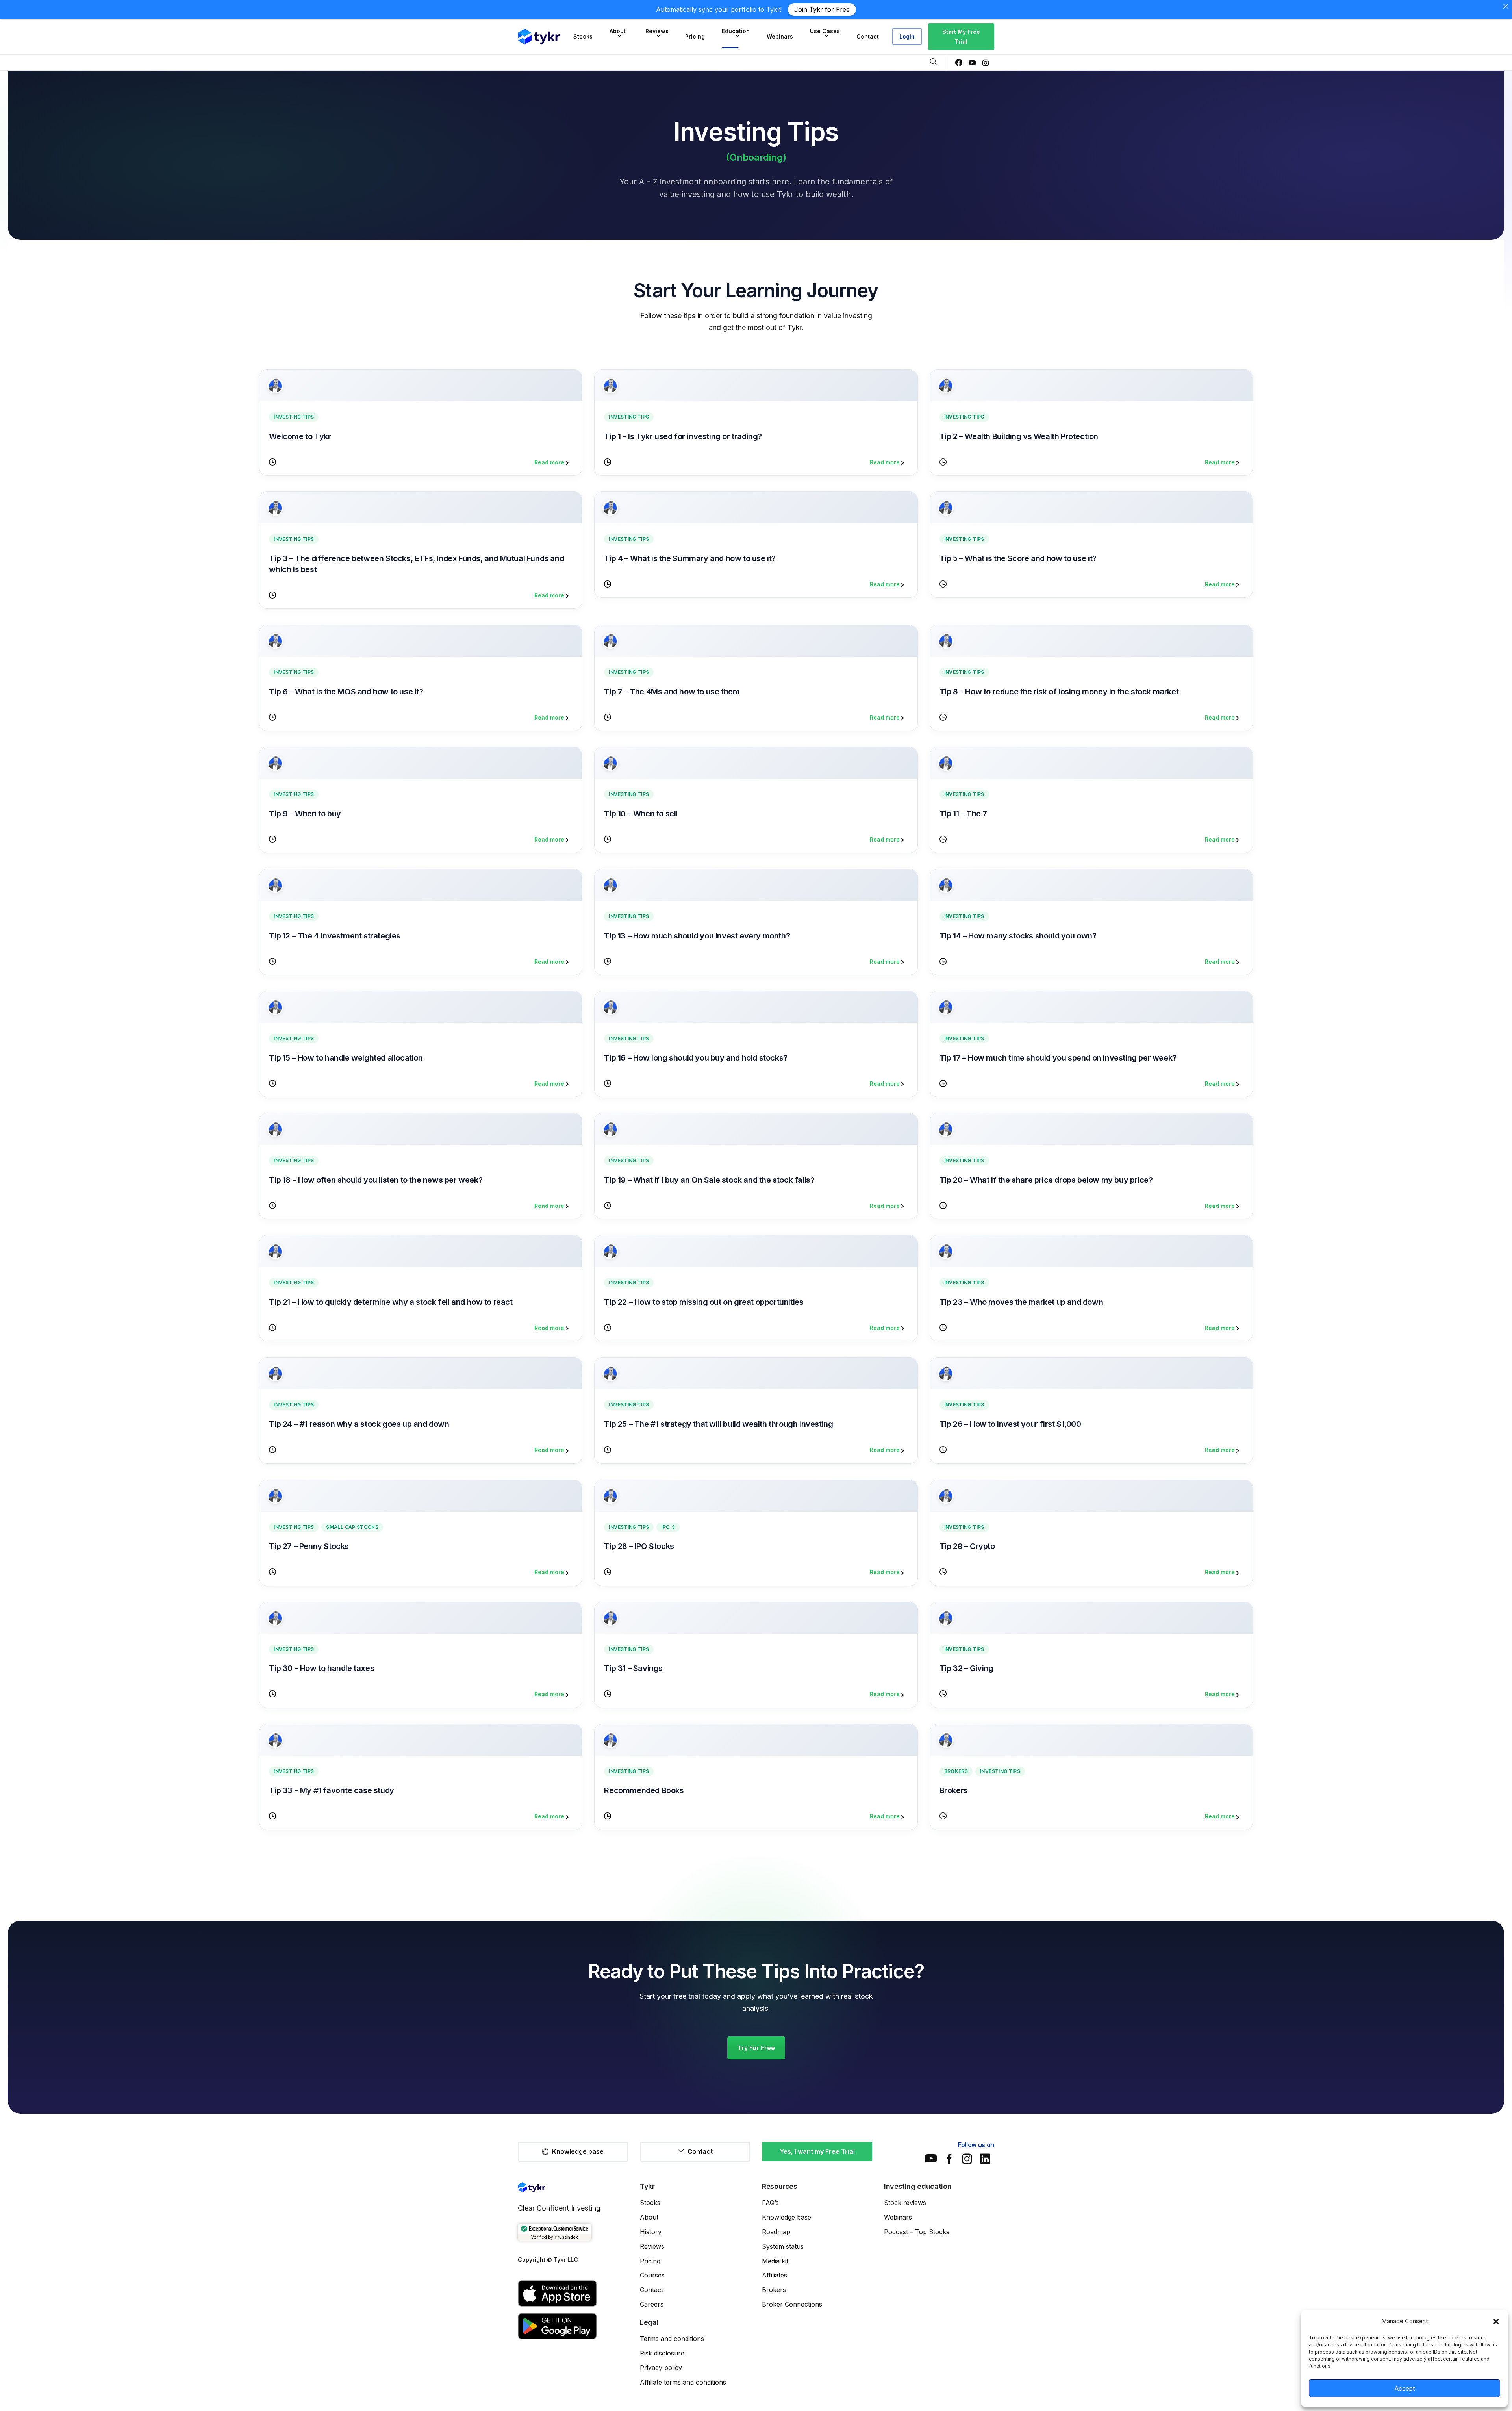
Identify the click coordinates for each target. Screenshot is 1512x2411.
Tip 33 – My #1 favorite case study (331, 1790)
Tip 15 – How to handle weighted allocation (346, 1058)
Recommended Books (644, 1790)
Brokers (954, 1790)
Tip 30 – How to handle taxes (321, 1668)
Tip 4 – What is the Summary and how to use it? (690, 558)
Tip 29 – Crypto (967, 1546)
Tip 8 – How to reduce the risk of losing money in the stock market (1059, 692)
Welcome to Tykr (300, 436)
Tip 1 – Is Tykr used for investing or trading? (683, 436)
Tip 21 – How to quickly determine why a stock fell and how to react (391, 1302)
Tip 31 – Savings (633, 1668)
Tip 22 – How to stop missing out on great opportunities (704, 1302)
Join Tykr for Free (822, 9)
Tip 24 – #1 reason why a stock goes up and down (359, 1424)
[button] (1496, 2321)
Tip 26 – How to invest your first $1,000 (1010, 1424)
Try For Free (756, 2048)
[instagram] (986, 63)
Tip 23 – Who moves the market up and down (1021, 1302)
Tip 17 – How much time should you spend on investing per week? (1058, 1058)
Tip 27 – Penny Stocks (309, 1546)
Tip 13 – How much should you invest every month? (697, 936)
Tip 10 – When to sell (641, 814)
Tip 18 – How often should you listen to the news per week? (376, 1180)
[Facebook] (959, 63)
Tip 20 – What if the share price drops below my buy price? (1046, 1180)
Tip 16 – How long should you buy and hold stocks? (696, 1058)
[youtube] (972, 63)
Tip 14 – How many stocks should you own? (1018, 936)
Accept (1405, 2388)
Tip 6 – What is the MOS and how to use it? (346, 692)
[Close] (1506, 6)
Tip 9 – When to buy (305, 814)
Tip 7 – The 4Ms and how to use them (672, 692)
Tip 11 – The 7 (963, 814)
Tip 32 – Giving (966, 1668)
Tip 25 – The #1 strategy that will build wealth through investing (718, 1424)
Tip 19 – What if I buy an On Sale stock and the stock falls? (709, 1180)
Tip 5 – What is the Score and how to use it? (1018, 558)
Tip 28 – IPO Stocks (639, 1546)
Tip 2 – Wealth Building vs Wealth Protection (1019, 436)
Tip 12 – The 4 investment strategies (335, 936)
